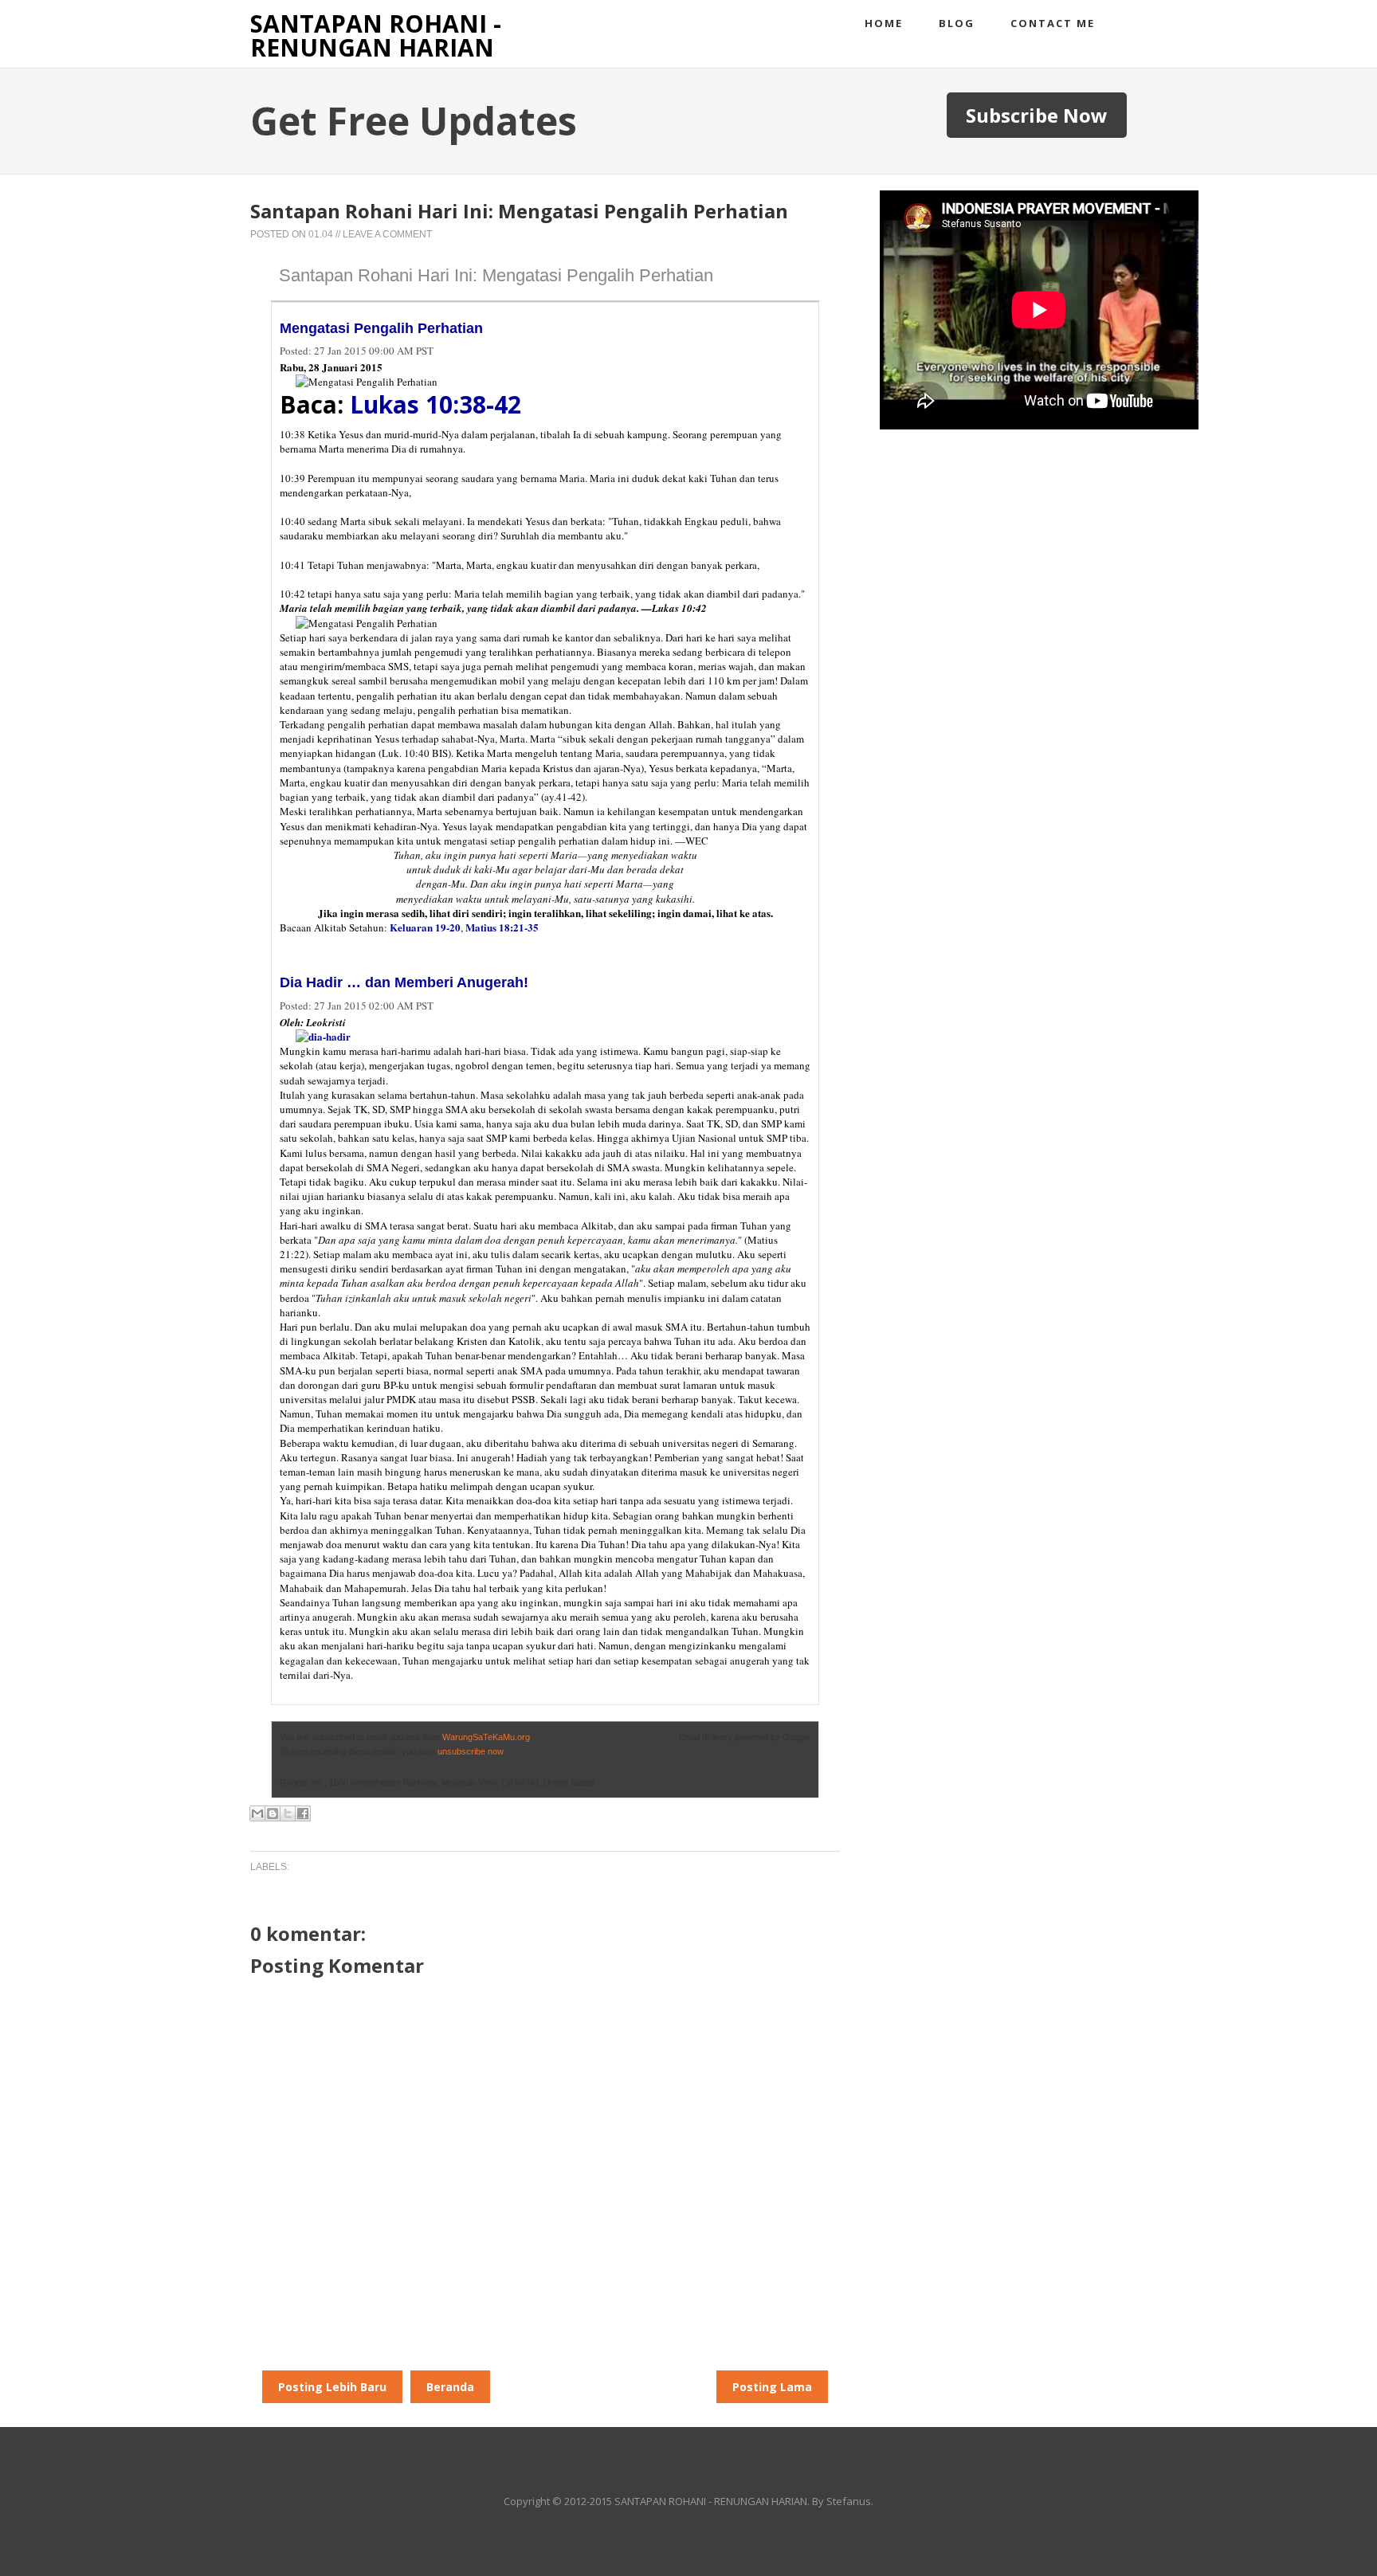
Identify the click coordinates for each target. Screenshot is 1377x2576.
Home (884, 23)
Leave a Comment (387, 234)
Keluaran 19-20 (425, 927)
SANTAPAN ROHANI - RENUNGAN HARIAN (376, 35)
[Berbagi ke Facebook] (303, 1813)
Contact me (1053, 23)
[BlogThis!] (273, 1813)
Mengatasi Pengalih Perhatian (381, 328)
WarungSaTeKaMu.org (486, 1737)
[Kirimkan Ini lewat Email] (257, 1813)
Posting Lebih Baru (332, 2387)
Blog (957, 23)
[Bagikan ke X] (288, 1813)
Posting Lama (772, 2387)
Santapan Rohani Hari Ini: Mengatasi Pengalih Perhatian (496, 275)
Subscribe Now (1037, 115)
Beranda (450, 2387)
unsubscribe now (470, 1751)
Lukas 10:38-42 (435, 404)
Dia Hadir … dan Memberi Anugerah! (404, 982)
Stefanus (849, 2501)
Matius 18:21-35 (502, 927)
